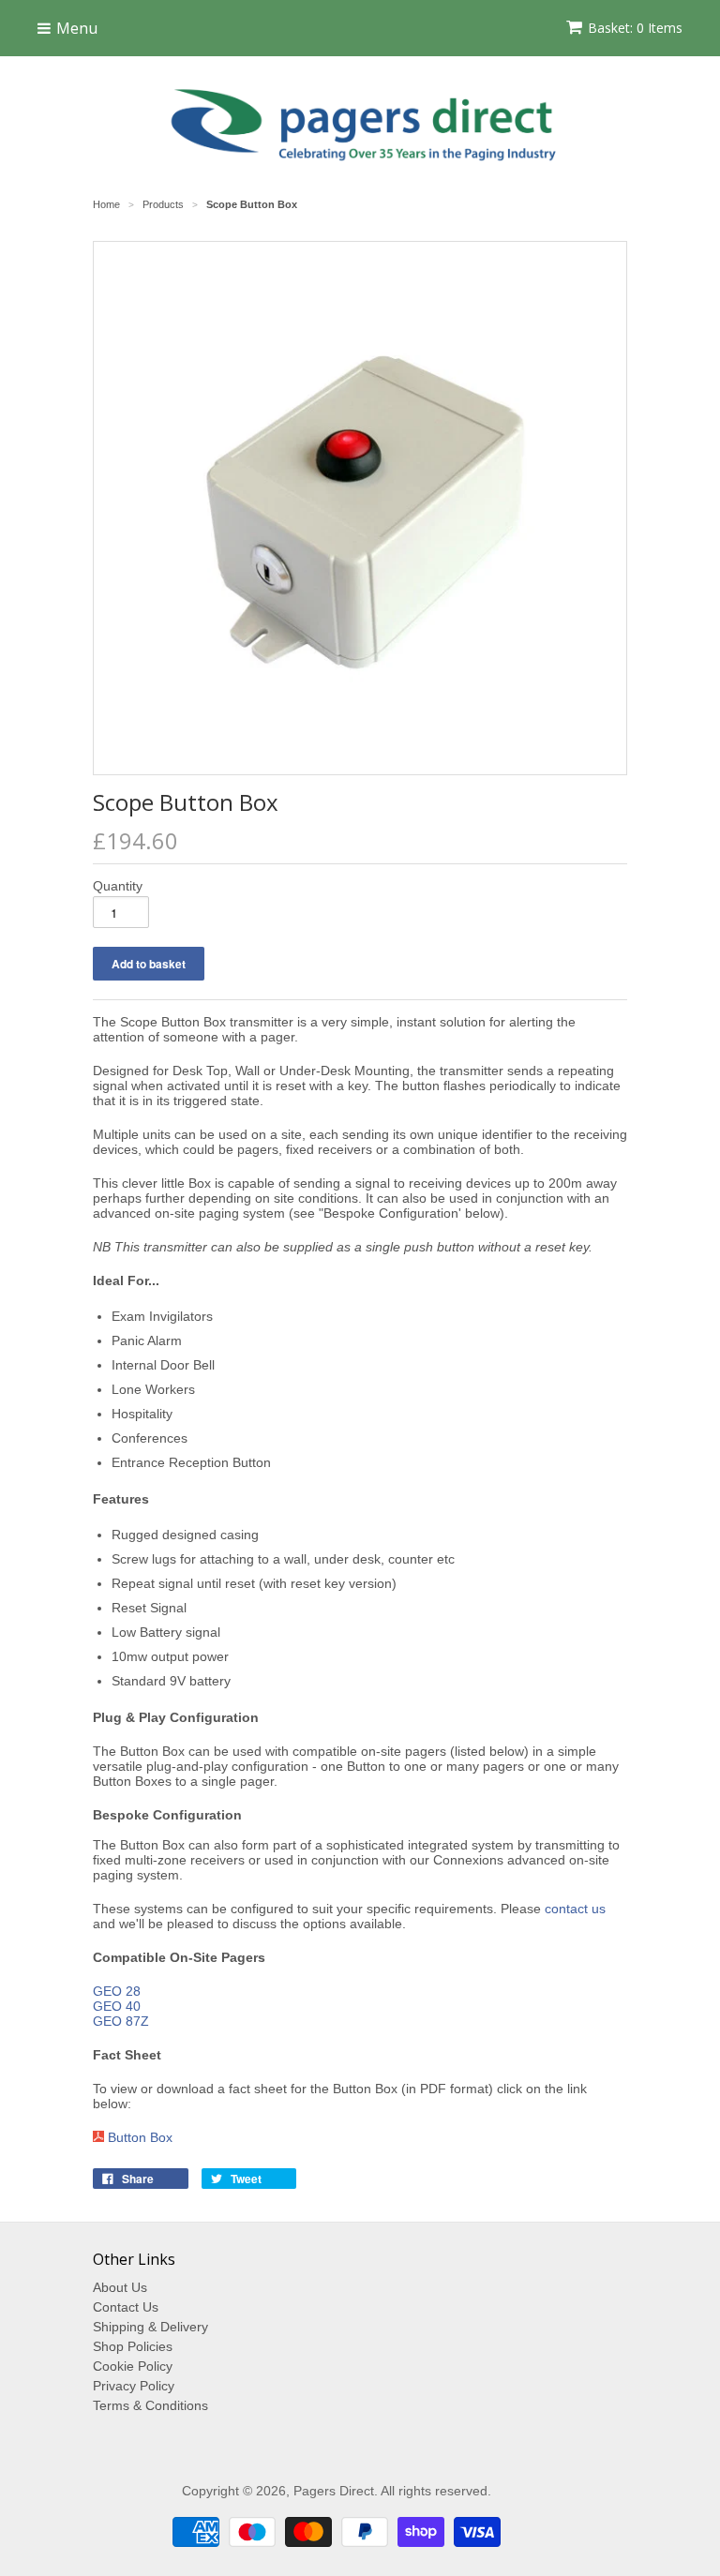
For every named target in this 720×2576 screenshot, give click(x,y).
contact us (575, 1909)
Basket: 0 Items (635, 28)
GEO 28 (117, 1991)
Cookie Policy (133, 2366)
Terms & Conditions (150, 2405)
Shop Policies (133, 2346)
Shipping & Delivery (150, 2327)
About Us (120, 2287)
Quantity (118, 886)
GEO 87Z (121, 2021)
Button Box (140, 2137)
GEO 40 (117, 2006)
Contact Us (126, 2307)
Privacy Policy (134, 2386)
